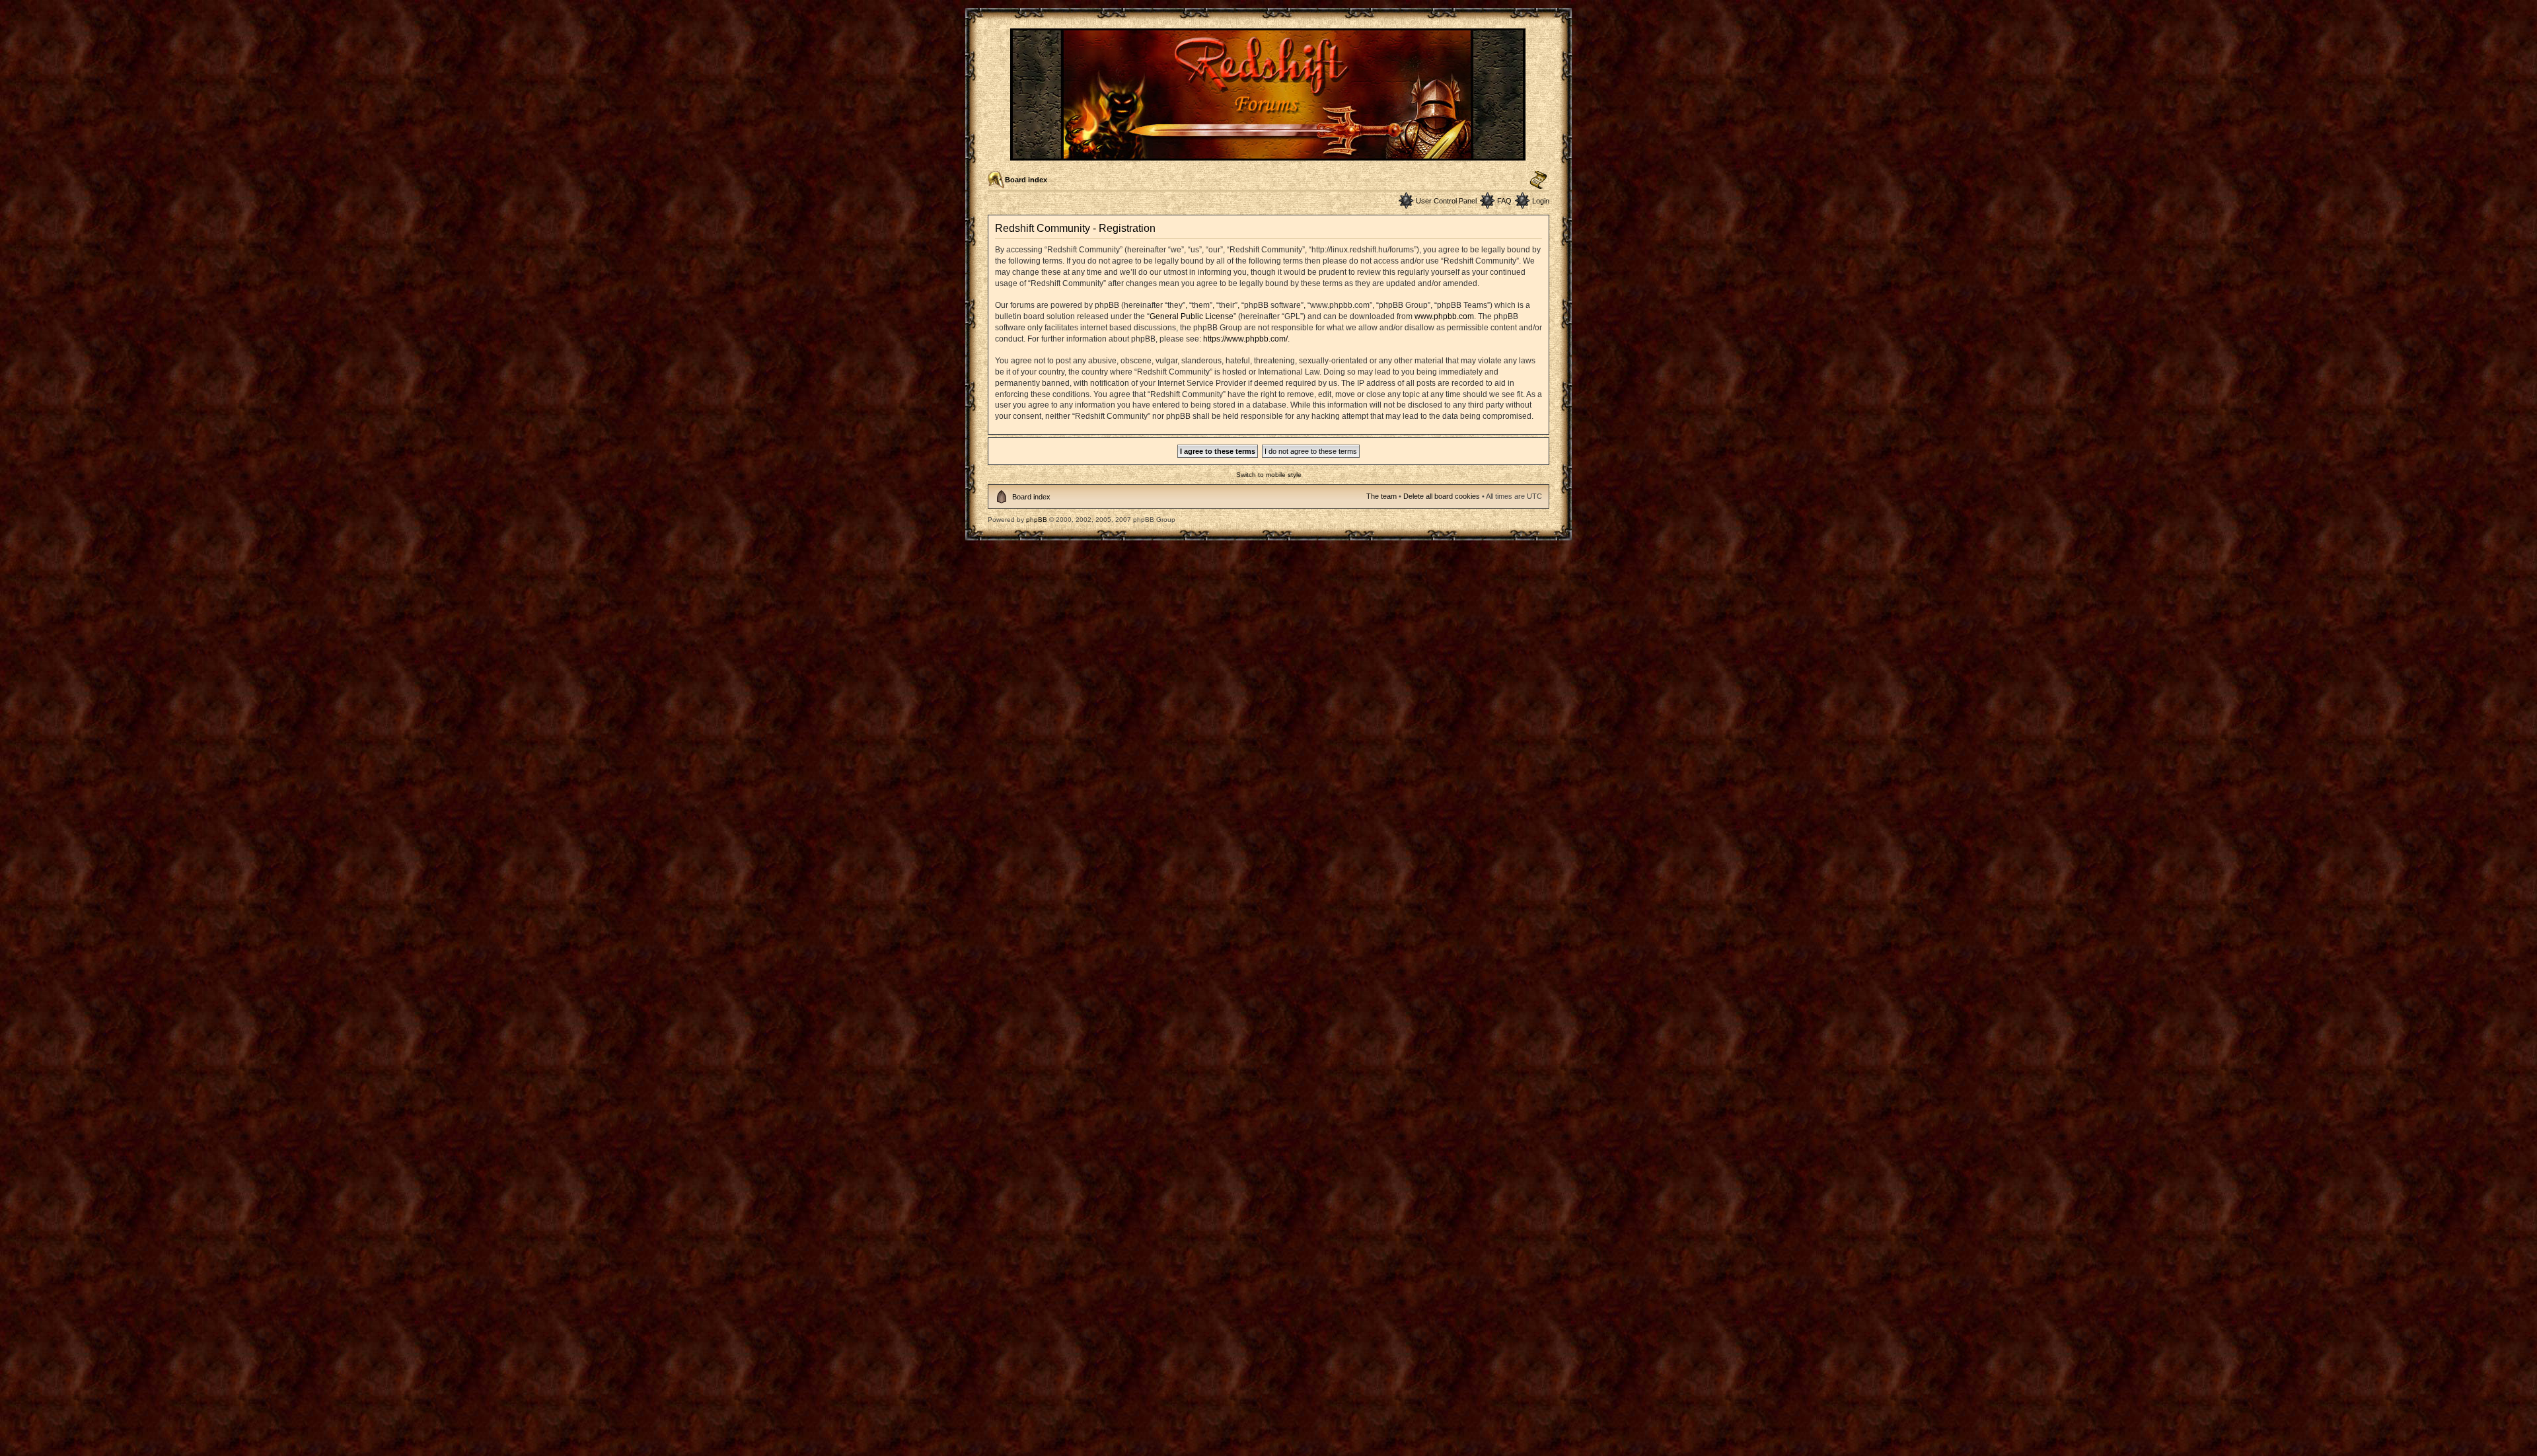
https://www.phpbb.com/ (1245, 339)
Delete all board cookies (1442, 496)
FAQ (1504, 201)
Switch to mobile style (1269, 475)
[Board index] (1269, 155)
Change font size (1538, 180)
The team (1381, 496)
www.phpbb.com (1444, 316)
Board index (1026, 180)
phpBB (1037, 520)
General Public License (1192, 316)
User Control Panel (1446, 201)
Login (1541, 201)
